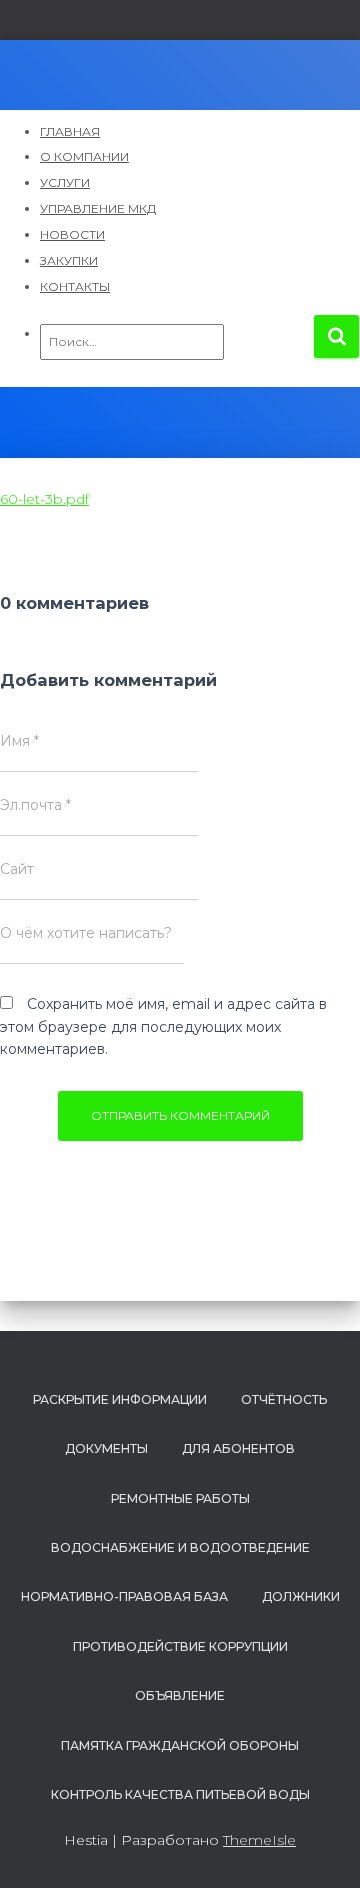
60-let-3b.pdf (44, 499)
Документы (106, 1448)
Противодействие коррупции (180, 1646)
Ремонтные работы (180, 1498)
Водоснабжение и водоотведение (180, 1547)
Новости (72, 234)
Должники (301, 1596)
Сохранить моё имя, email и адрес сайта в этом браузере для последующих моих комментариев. (163, 1026)
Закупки (69, 260)
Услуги (65, 182)
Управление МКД (98, 208)
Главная (70, 131)
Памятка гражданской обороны (180, 1745)
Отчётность (284, 1399)
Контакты (75, 286)
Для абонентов (238, 1448)
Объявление (180, 1695)
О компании (84, 156)
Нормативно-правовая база (124, 1596)
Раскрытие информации (120, 1399)
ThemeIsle (259, 1840)
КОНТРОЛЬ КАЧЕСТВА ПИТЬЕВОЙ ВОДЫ (180, 1794)
